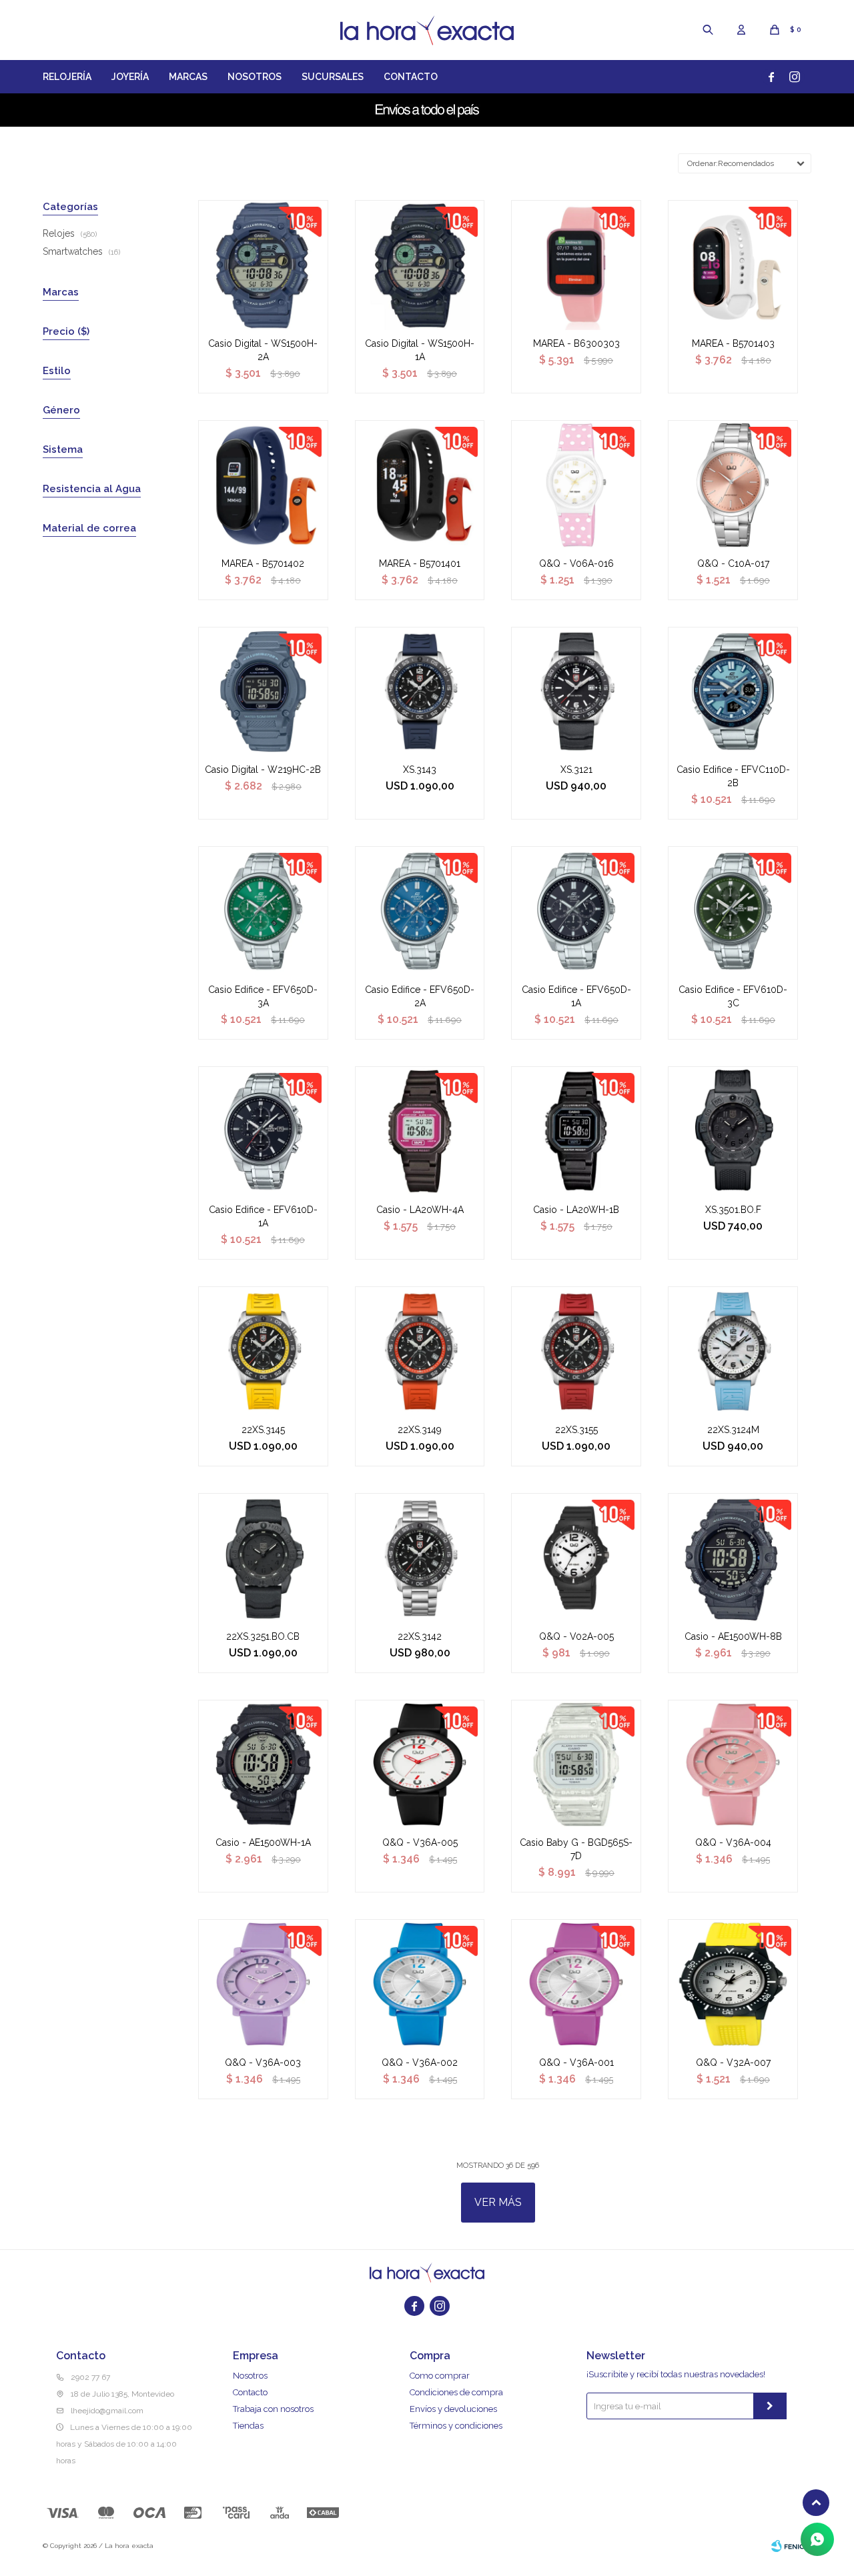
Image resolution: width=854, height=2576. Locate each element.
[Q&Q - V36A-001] (576, 1984)
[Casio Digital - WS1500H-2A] (263, 265)
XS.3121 (576, 770)
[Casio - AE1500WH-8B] (733, 1558)
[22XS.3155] (576, 1351)
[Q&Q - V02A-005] (576, 1558)
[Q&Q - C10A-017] (733, 485)
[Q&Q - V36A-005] (420, 1765)
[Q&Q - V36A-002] (420, 1984)
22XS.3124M (733, 1430)
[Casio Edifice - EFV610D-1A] (263, 1131)
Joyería (130, 77)
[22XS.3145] (263, 1351)
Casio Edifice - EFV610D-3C (733, 996)
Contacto (411, 77)
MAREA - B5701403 (733, 343)
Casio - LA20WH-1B (576, 1210)
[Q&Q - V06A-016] (576, 485)
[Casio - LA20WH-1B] (576, 1131)
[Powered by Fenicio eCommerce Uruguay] (791, 2546)
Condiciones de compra (456, 2392)
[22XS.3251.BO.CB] (263, 1558)
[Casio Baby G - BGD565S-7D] (576, 1765)
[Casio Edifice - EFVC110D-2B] (733, 692)
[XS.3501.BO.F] (733, 1131)
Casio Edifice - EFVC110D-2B (733, 776)
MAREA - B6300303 (576, 343)
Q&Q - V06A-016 (576, 563)
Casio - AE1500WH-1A (263, 1842)
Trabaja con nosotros (273, 2409)
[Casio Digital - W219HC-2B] (263, 692)
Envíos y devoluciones (453, 2409)
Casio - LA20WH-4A (420, 1210)
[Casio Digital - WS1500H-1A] (420, 265)
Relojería (67, 77)
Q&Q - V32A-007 (733, 2063)
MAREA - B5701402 (263, 563)
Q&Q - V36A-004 (733, 1842)
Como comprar (440, 2376)
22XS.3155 (576, 1430)
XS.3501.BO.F (733, 1210)
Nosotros (255, 77)
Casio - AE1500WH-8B (733, 1636)
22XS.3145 (263, 1430)
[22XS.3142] (420, 1558)
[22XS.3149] (420, 1351)
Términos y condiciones (456, 2426)
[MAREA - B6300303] (576, 265)
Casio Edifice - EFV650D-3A (263, 996)
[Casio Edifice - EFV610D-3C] (733, 911)
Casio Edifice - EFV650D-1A (576, 996)
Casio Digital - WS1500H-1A (420, 350)
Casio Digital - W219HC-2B (263, 770)
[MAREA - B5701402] (263, 485)
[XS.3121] (576, 692)
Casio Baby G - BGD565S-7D (576, 1849)
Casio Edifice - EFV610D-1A (263, 1216)
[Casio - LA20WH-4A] (420, 1131)
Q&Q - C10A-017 (733, 563)
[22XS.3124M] (733, 1351)
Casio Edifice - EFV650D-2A (420, 996)
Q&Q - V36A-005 (420, 1842)
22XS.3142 (420, 1636)
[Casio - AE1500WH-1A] (263, 1765)
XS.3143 (420, 770)
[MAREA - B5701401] (420, 485)
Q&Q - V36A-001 (576, 2063)
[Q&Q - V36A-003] (263, 1984)
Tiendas (248, 2426)
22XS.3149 (420, 1430)
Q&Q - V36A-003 (263, 2063)
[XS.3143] (420, 692)
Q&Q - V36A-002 (420, 2063)
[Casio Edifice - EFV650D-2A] (420, 911)
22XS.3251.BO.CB (263, 1636)
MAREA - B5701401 (420, 563)
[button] (708, 30)
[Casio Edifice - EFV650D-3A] (263, 911)
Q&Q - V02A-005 (576, 1636)
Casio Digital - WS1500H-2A (263, 350)
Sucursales (333, 77)
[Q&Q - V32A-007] (733, 1984)
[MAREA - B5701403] (733, 265)
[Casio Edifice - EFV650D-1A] (576, 911)
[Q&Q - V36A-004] (733, 1765)
